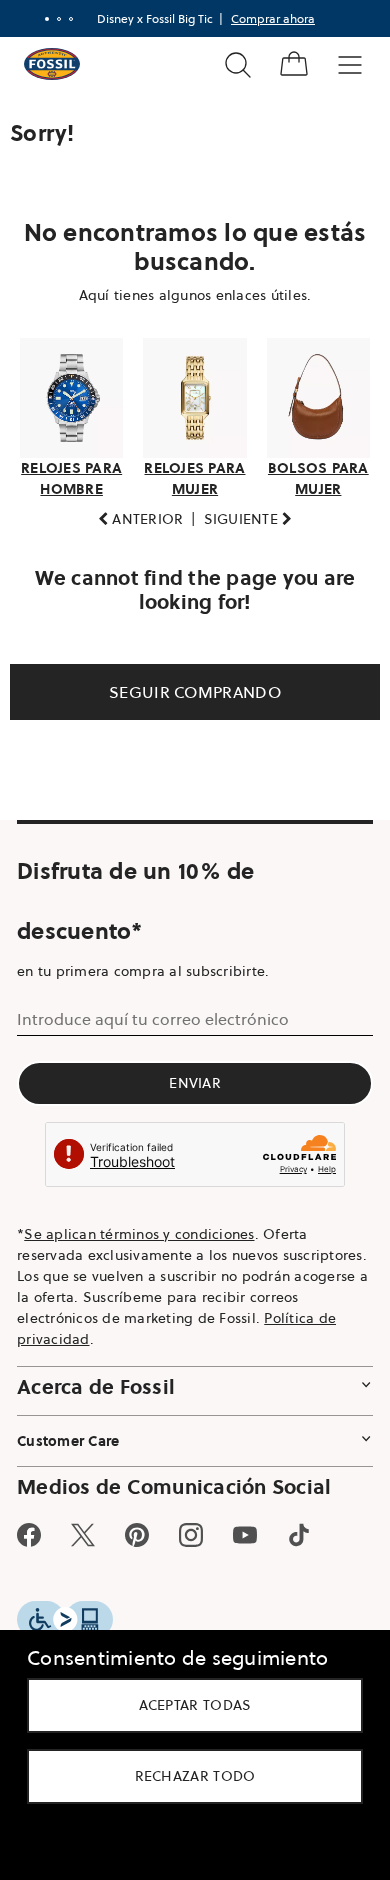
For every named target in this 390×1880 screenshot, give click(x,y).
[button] (133, 534)
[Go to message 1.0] (40, 19)
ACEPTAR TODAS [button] (187, 1705)
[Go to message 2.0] (52, 19)
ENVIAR (188, 1098)
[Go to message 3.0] (64, 19)
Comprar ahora (266, 18)
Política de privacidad (136, 1355)
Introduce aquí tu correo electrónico (153, 1034)
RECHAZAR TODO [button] (187, 1776)
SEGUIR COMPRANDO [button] (188, 707)
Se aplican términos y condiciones (139, 1250)
